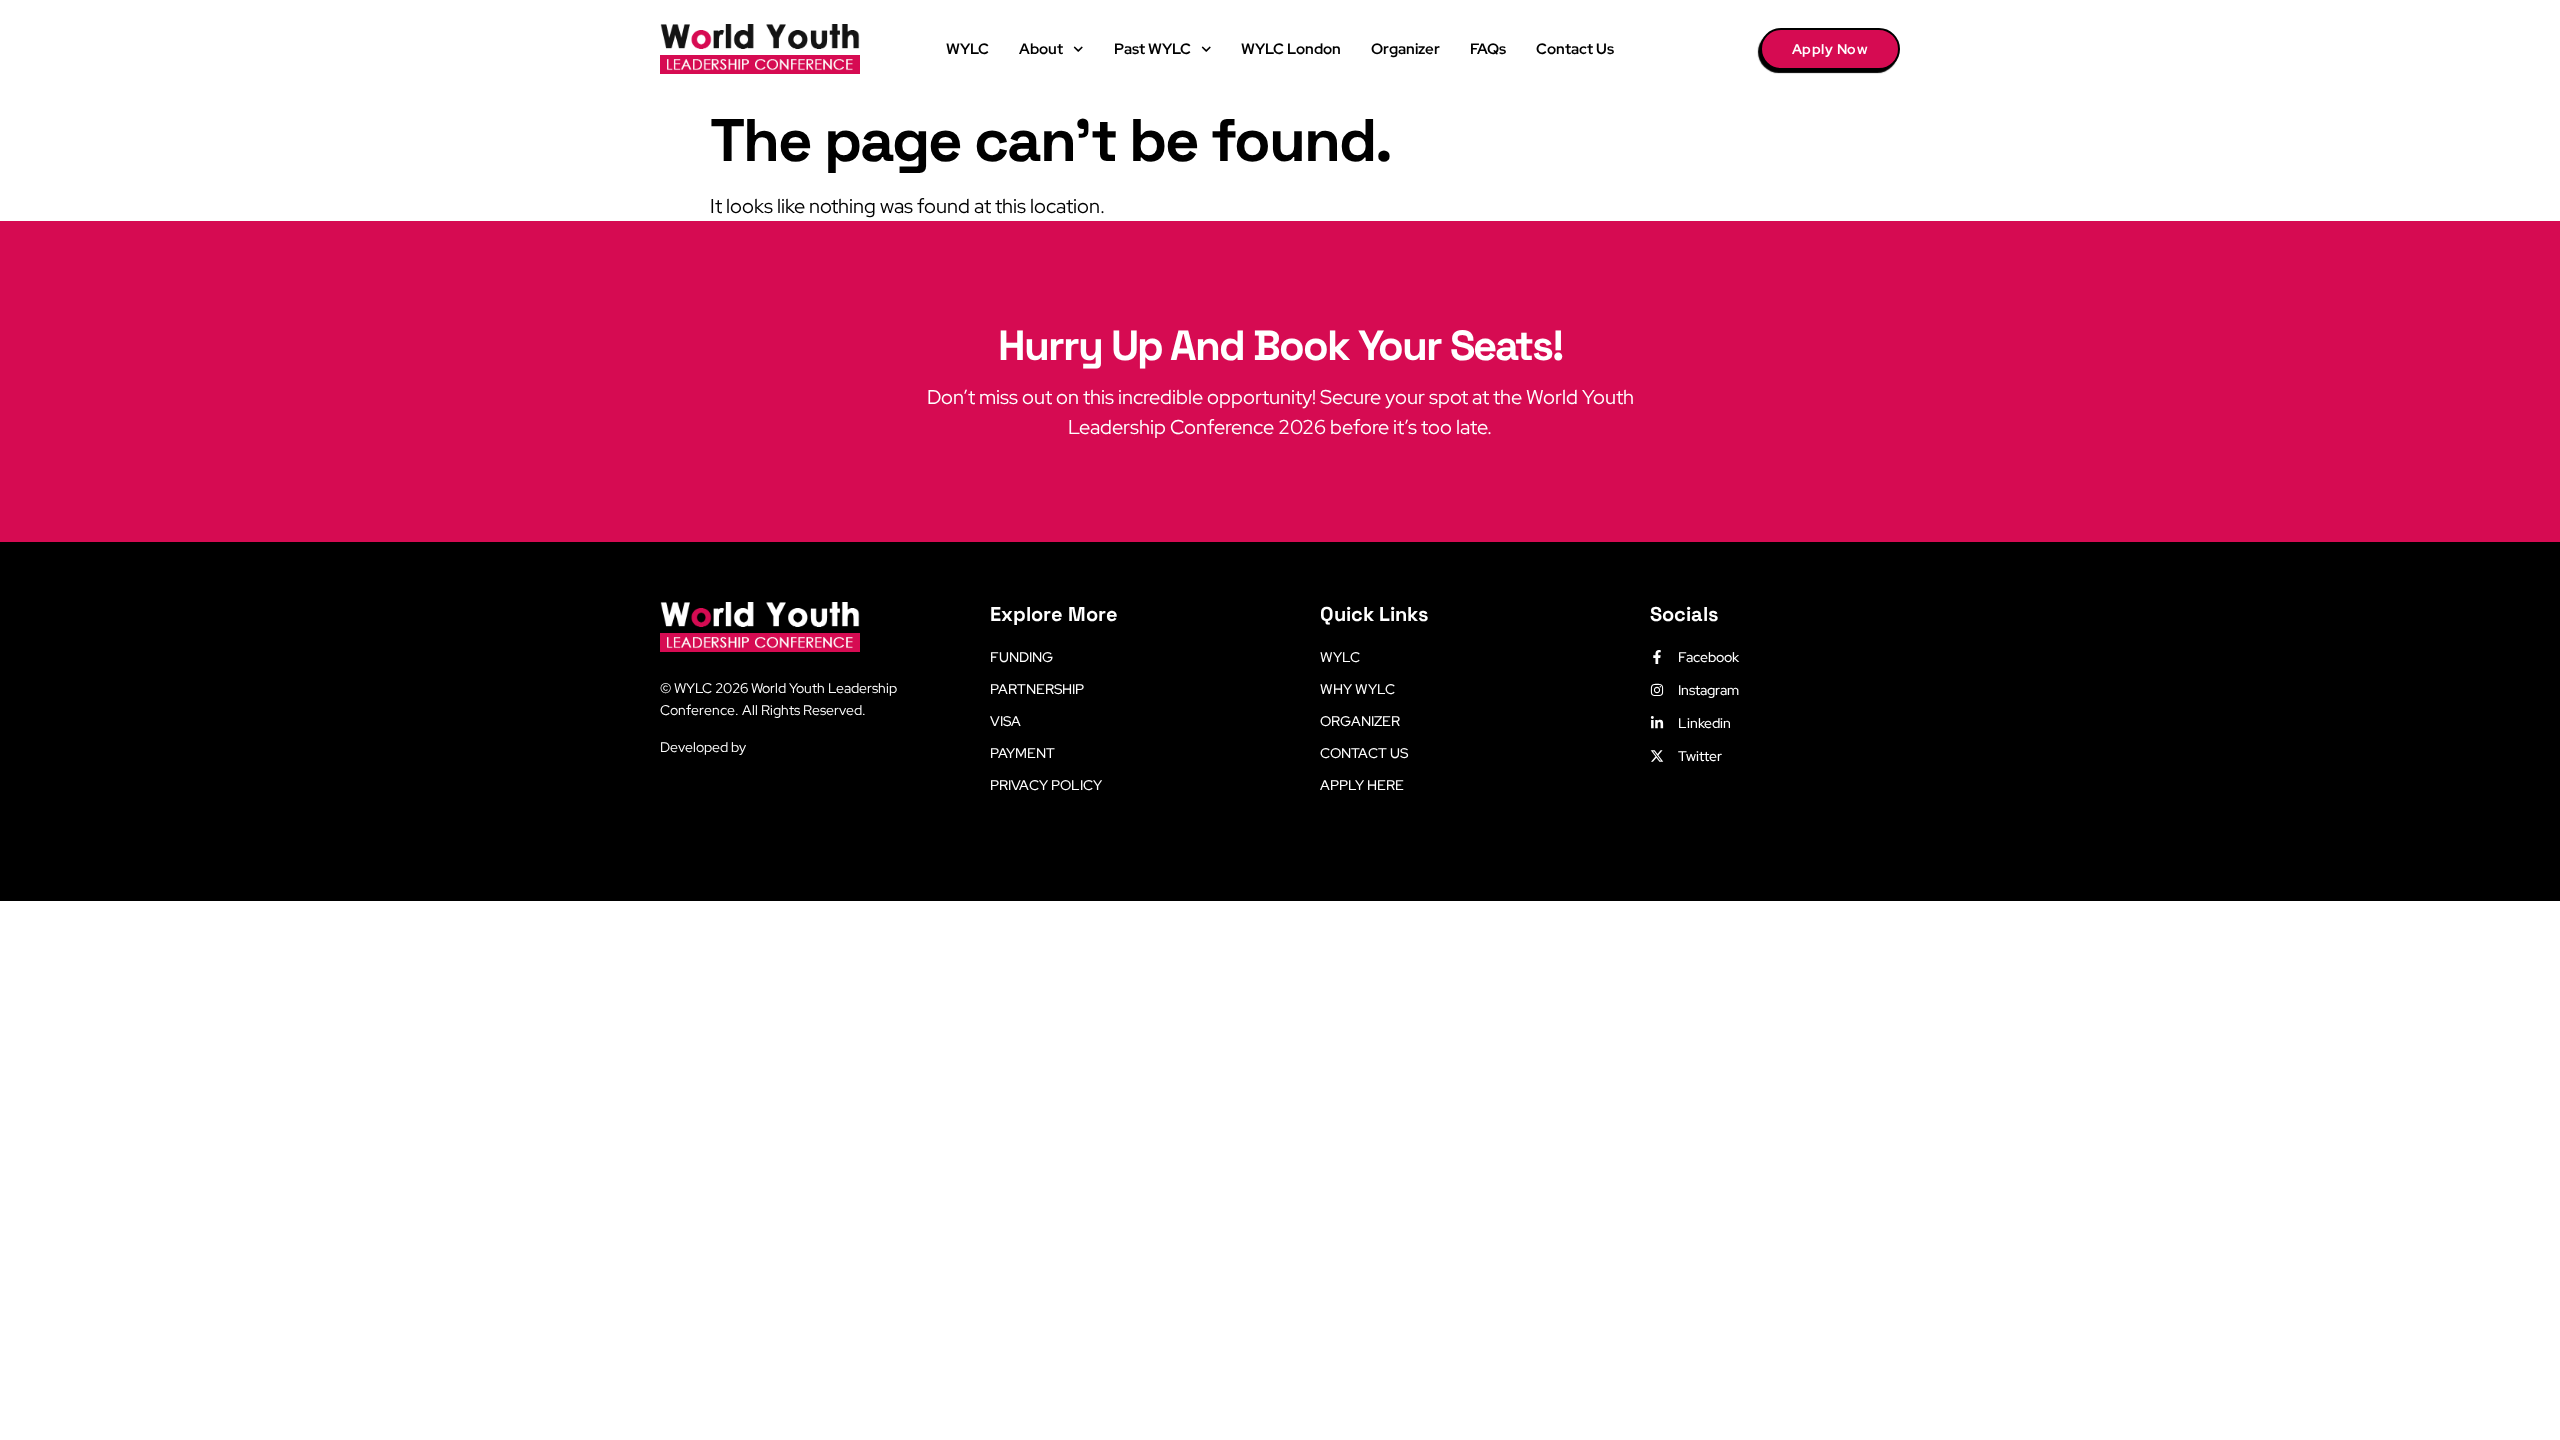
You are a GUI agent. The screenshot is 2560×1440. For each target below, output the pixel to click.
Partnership (1037, 689)
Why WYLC (1357, 689)
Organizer (1405, 49)
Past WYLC (1152, 49)
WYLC (967, 49)
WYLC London (1291, 49)
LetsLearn (780, 747)
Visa (1005, 721)
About (1041, 49)
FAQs (1488, 49)
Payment (1022, 753)
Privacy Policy (1046, 785)
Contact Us (1575, 49)
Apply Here (1362, 785)
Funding (1021, 657)
